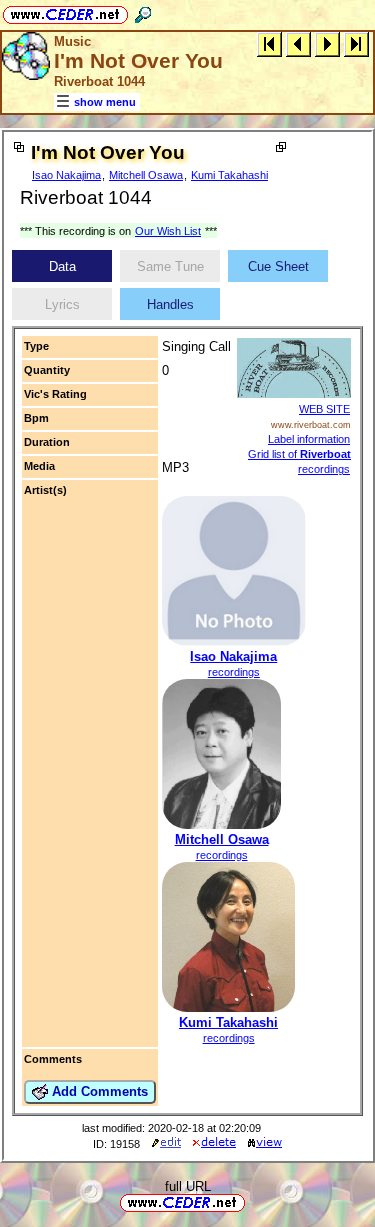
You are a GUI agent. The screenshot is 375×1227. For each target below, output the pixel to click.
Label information (309, 439)
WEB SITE (324, 409)
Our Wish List (168, 231)
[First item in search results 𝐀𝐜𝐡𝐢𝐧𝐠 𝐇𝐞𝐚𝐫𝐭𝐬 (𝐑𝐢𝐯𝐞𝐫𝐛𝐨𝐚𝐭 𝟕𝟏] (269, 43)
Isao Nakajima (66, 175)
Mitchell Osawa (146, 175)
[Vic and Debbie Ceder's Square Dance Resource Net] (65, 11)
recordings (234, 672)
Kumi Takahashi (229, 175)
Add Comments (98, 1091)
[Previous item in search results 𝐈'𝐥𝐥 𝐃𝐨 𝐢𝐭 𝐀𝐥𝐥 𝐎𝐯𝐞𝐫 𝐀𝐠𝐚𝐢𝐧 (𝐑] (298, 43)
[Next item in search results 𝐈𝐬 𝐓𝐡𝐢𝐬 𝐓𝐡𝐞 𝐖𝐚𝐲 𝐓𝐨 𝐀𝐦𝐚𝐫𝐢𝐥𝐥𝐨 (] (327, 43)
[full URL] (253, 1201)
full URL (188, 1186)
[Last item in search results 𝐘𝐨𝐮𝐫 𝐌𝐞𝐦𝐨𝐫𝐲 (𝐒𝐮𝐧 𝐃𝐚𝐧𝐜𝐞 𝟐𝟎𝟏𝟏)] (356, 43)
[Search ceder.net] (143, 11)
